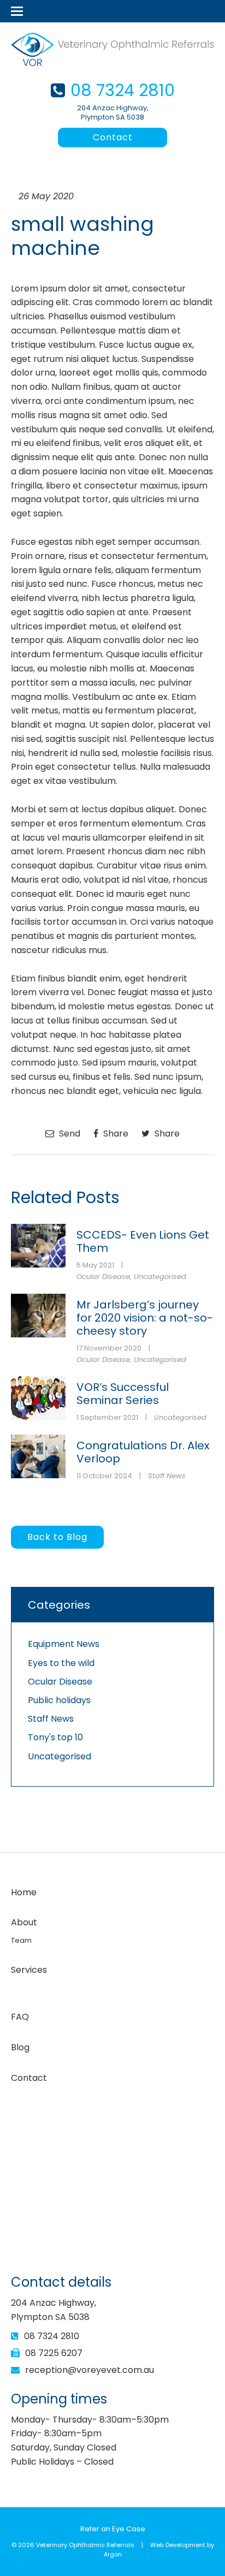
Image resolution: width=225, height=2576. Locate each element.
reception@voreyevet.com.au (90, 2370)
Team (21, 1940)
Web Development (178, 2545)
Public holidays (59, 1700)
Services (29, 1970)
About (24, 1922)
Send (69, 1134)
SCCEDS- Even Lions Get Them (143, 1241)
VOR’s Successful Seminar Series (123, 1394)
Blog (20, 2047)
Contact (113, 137)
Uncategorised (160, 1277)
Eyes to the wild (61, 1663)
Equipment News (64, 1644)
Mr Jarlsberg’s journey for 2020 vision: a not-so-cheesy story (145, 1318)
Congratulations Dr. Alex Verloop (143, 1452)
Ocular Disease (103, 1277)
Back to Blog (57, 1537)
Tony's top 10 (55, 1737)
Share (115, 1134)
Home (24, 1892)
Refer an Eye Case (113, 2529)
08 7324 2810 (123, 90)
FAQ (20, 2017)
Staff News (167, 1476)
